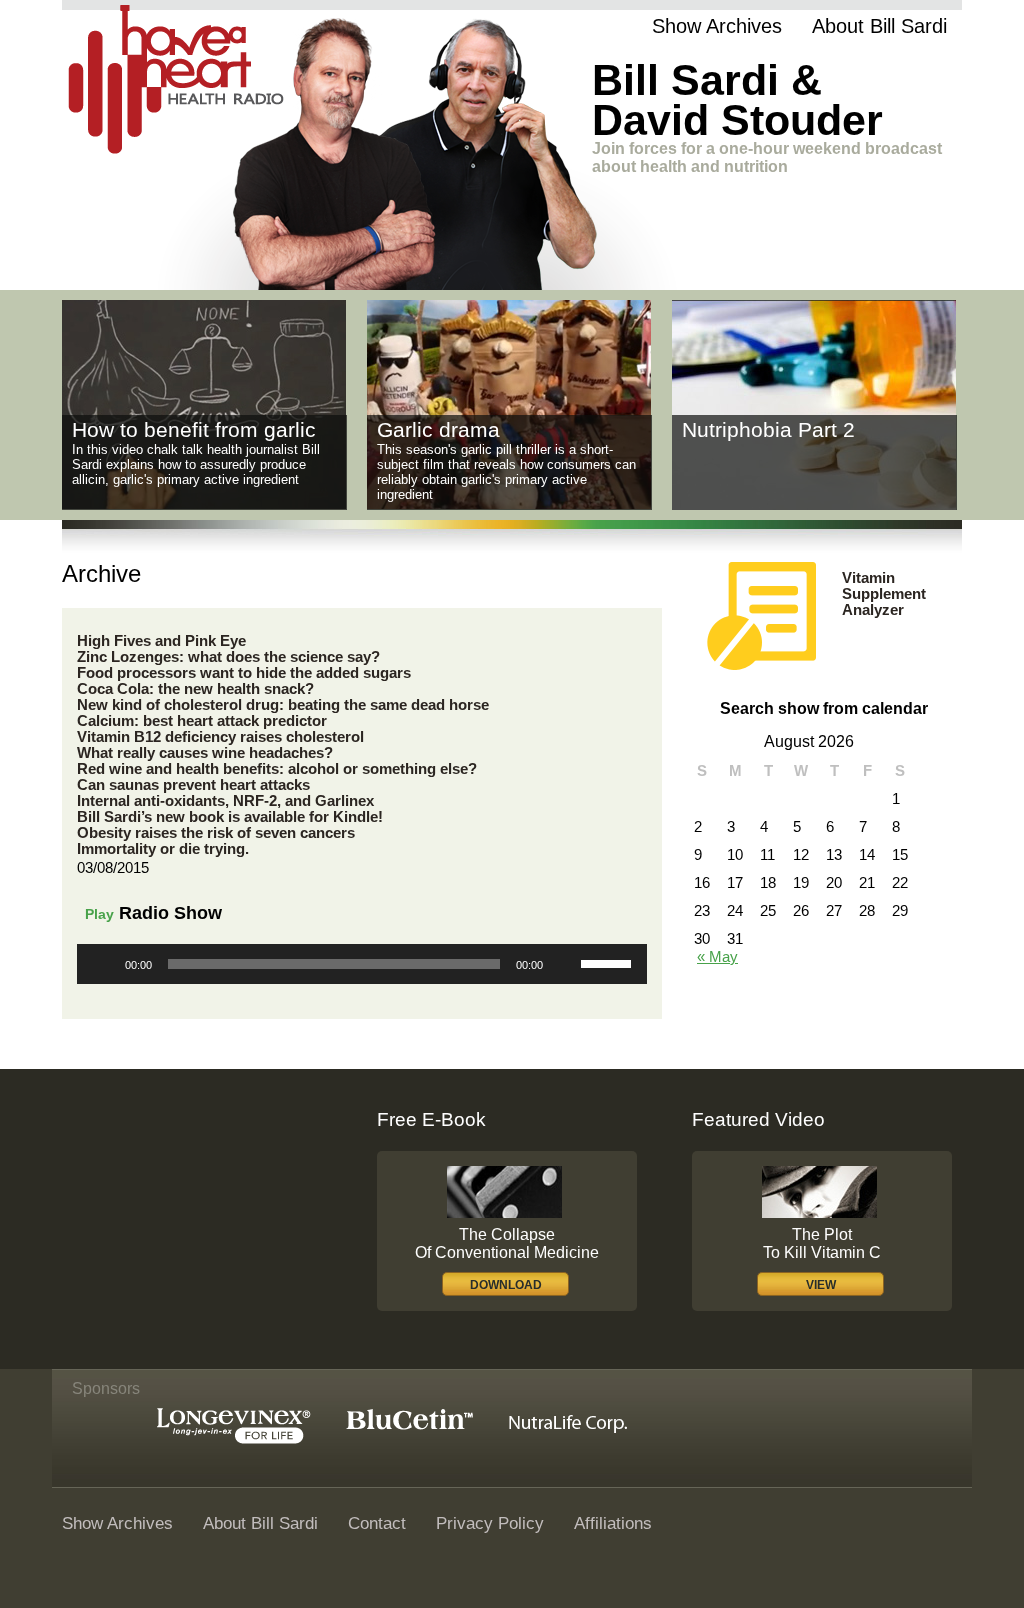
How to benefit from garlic (194, 430)
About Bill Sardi (879, 26)
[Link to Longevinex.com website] (234, 1438)
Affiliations (613, 1523)
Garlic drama (438, 430)
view (821, 1285)
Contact (377, 1523)
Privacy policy (490, 1523)
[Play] (103, 964)
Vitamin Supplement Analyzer (884, 594)
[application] (362, 964)
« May (717, 957)
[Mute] (565, 964)
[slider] (609, 962)
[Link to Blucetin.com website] (409, 1424)
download (506, 1285)
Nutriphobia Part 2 (768, 430)
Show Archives (717, 26)
